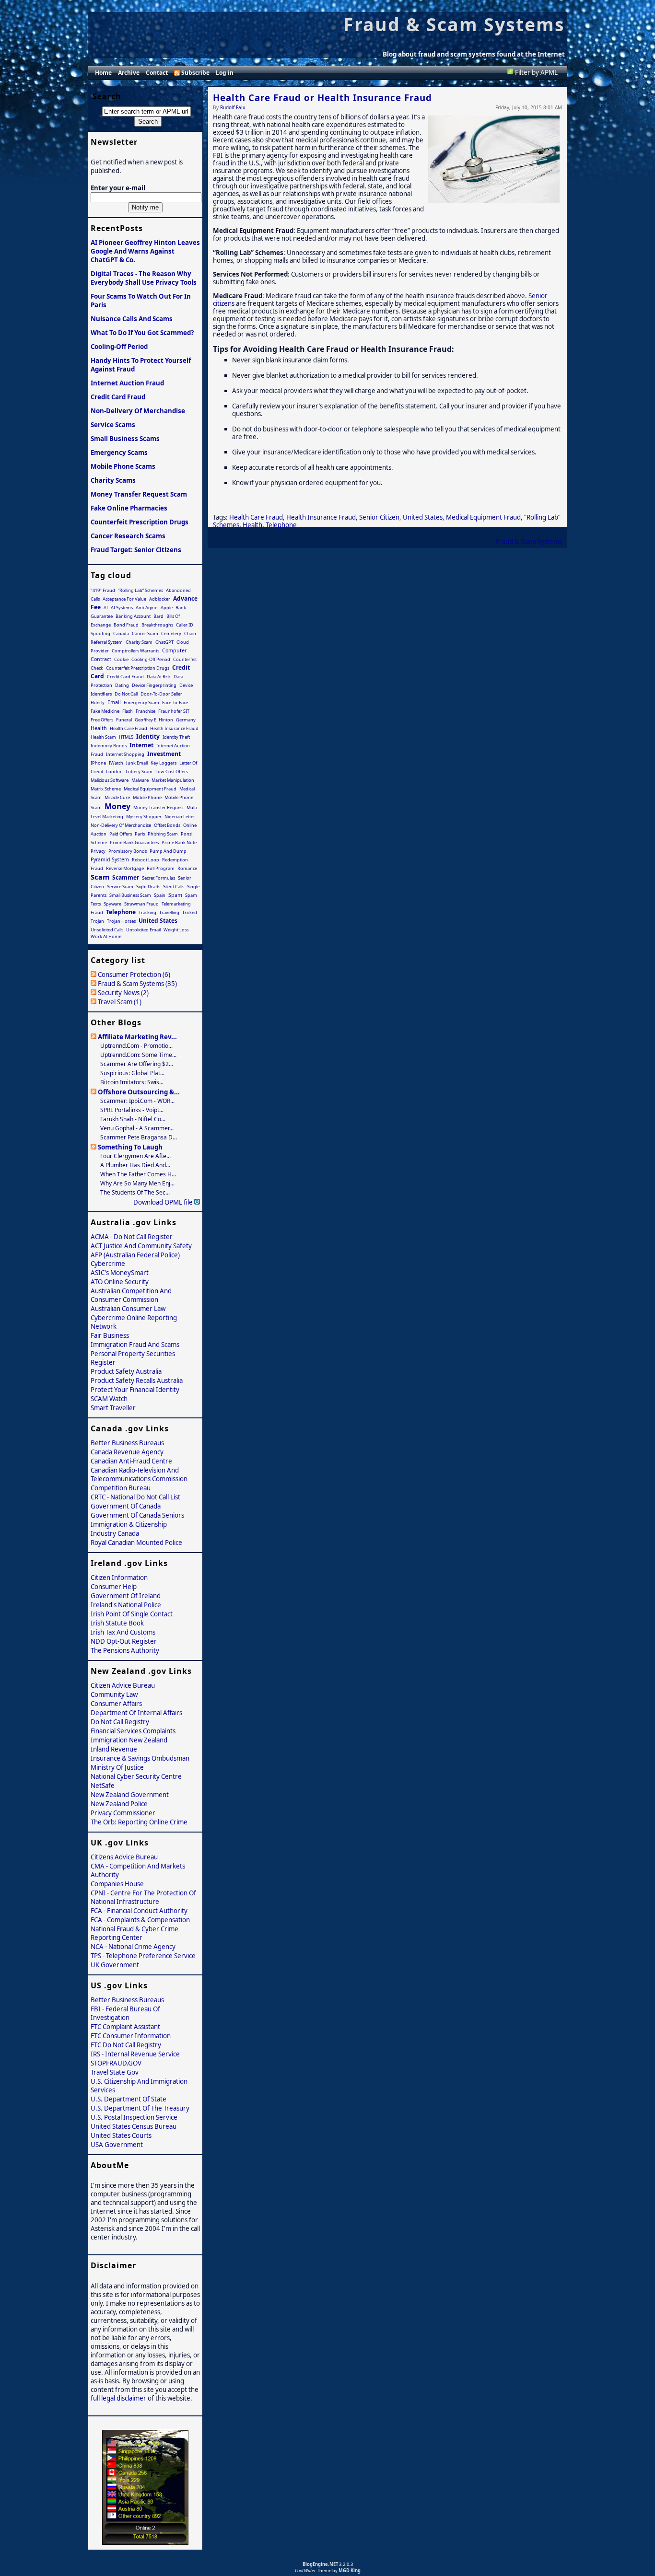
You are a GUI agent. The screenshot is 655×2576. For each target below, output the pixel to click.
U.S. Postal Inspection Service (134, 2117)
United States (423, 517)
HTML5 (126, 737)
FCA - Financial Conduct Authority (139, 1911)
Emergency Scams (119, 453)
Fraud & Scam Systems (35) (137, 984)
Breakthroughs (157, 625)
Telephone (281, 525)
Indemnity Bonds (109, 746)
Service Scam (120, 887)
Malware (140, 780)
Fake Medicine (105, 711)
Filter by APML (536, 72)
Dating (122, 685)
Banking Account (133, 616)
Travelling (169, 912)
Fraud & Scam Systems (454, 24)
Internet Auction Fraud (127, 383)
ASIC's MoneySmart (120, 1273)
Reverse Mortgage (125, 868)
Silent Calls (174, 887)
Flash (128, 711)
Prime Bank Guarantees (134, 842)
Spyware (112, 904)
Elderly (98, 702)
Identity (148, 737)
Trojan (97, 921)
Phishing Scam (163, 834)
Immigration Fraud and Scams (135, 1345)
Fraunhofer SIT (174, 711)
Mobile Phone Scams (123, 466)
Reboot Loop (146, 860)
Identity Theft (176, 737)
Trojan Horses (121, 921)
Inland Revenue (114, 1749)
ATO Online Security (120, 1282)
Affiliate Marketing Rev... (137, 1037)
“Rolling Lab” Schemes (140, 590)
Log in (225, 73)
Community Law (114, 1694)
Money (117, 806)
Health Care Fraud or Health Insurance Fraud (322, 98)
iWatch (116, 763)
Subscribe (195, 73)
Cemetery (171, 633)
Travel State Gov (115, 2072)
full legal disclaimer (118, 2398)
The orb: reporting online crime (139, 1822)
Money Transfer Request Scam (139, 494)
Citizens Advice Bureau (124, 1857)
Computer (174, 650)
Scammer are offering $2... (137, 1064)
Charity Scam (139, 642)
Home (103, 73)
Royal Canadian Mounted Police (136, 1543)
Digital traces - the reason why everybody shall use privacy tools (144, 278)
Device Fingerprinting (154, 685)
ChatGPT (164, 642)
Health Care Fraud (256, 517)
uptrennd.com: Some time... (138, 1055)
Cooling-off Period (119, 347)
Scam (100, 877)
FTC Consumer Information (131, 2036)
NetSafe (103, 1786)
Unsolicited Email (143, 930)
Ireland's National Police (126, 1605)
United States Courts (121, 2135)
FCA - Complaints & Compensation (140, 1920)
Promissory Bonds (128, 851)
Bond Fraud (126, 625)
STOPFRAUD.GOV (116, 2063)
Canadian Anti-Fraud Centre (131, 1461)
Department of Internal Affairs (136, 1713)
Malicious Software (110, 780)
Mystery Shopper (144, 817)
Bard (158, 616)
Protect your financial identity (135, 1390)
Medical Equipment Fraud (483, 517)
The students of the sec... (135, 1192)
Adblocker (160, 599)
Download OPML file (164, 1202)
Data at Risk (159, 677)
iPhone (98, 763)
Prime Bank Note (179, 842)
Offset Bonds (167, 825)
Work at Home (106, 936)
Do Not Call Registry (120, 1722)
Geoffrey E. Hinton (154, 720)
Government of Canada (126, 1506)
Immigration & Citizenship (129, 1524)
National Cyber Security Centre (136, 1776)
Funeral (124, 720)
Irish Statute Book (117, 1623)
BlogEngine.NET (320, 2564)
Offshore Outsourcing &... (139, 1092)
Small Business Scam (130, 895)
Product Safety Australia (126, 1371)
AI (106, 608)
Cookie (121, 659)
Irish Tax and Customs (123, 1632)
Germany (186, 720)
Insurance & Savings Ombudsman (140, 1758)
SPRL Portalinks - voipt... (132, 1110)
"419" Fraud (103, 590)
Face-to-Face (175, 702)
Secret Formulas (158, 878)
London (114, 772)
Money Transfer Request (158, 807)
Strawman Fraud (141, 904)
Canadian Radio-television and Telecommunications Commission (139, 1474)
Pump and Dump (168, 851)
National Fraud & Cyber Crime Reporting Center (135, 1933)
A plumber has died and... (135, 1165)
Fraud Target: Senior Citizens (136, 550)
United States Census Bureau (134, 2126)
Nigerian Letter (180, 817)
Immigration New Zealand (129, 1740)
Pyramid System (110, 859)
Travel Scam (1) (120, 1002)
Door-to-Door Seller (161, 694)
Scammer (126, 877)
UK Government (115, 1965)
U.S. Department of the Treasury (140, 2108)
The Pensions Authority (125, 1650)
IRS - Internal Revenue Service (135, 2054)
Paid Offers (121, 834)
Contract (101, 659)
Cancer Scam (145, 633)
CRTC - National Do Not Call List (135, 1497)
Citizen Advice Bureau (123, 1685)
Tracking (147, 912)
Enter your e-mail (118, 188)
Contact (157, 73)
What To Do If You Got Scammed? (142, 333)
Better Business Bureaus (127, 1443)
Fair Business (110, 1335)
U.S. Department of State (129, 2099)
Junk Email (137, 763)
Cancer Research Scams (128, 536)
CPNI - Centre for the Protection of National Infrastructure (143, 1897)
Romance (187, 868)
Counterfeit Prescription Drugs (140, 522)
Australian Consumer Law (128, 1309)
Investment (164, 754)
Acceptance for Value (124, 599)
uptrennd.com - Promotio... (136, 1046)
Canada (121, 633)
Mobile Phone (147, 797)
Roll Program (161, 868)
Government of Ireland (126, 1596)
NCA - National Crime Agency (133, 1947)
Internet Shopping (125, 754)
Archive (129, 73)
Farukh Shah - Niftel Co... (133, 1119)
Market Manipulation (173, 780)
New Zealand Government (130, 1795)
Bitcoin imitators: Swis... (132, 1082)
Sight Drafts (148, 887)
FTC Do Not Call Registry (126, 2045)
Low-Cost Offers (172, 772)
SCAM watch (109, 1399)
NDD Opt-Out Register (124, 1641)
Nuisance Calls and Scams (132, 319)
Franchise (146, 711)
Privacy (98, 851)
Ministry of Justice (117, 1767)
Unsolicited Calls (107, 930)
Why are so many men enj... (137, 1183)
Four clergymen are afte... (135, 1156)
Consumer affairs (116, 1704)
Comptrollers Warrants (135, 651)
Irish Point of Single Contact (132, 1614)
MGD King (350, 2570)
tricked (190, 912)
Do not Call (126, 694)
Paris (140, 834)
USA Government (117, 2145)
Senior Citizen (379, 517)
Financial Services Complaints (133, 1731)
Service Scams (113, 425)
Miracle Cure (117, 797)
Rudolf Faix (233, 107)
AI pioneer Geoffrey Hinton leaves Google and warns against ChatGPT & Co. (145, 251)
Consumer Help (114, 1587)
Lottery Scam (139, 772)
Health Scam (103, 737)
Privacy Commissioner (123, 1813)
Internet (141, 745)
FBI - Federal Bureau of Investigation (125, 2013)
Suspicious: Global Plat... (132, 1073)
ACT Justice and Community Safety (141, 1246)
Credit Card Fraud (118, 397)
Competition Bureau (121, 1488)
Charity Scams (113, 480)
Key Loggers (164, 763)
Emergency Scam (141, 702)
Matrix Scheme (106, 789)
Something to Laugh (130, 1147)
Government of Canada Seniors (137, 1515)
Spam (175, 895)
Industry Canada (115, 1533)
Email (114, 702)
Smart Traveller (113, 1408)
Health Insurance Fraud (321, 517)
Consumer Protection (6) (134, 975)
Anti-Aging (147, 608)
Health (252, 525)
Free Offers (102, 720)
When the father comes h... (138, 1174)
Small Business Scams (125, 439)
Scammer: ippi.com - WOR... (137, 1101)
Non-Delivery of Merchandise (138, 411)
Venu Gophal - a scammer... (137, 1128)
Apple (167, 608)
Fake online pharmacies (129, 508)
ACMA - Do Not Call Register (132, 1237)
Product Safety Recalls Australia (137, 1381)
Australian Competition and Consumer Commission (131, 1295)
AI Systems (122, 608)
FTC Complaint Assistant (125, 2027)
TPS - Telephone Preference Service (143, 1956)
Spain (160, 895)
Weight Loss (176, 930)
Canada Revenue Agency (127, 1452)
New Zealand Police (119, 1804)
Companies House (117, 1884)
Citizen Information (119, 1578)
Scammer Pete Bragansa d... (139, 1137)
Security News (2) (123, 993)
